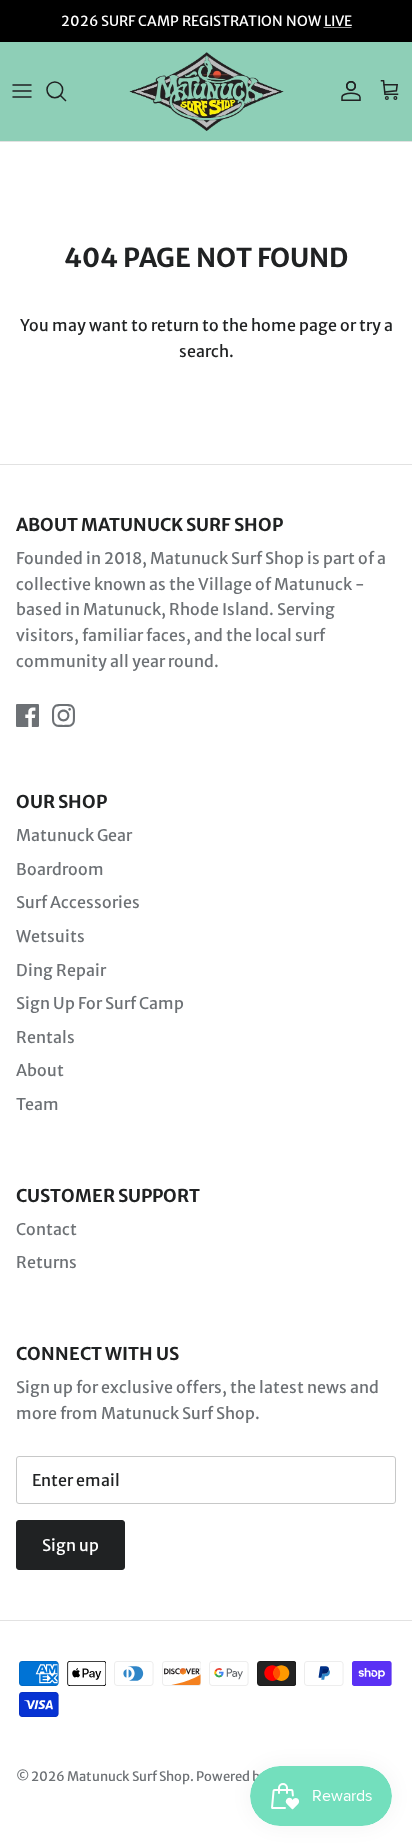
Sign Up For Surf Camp (100, 1003)
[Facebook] (27, 715)
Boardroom (60, 869)
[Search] (66, 91)
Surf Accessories (78, 902)
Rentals (45, 1037)
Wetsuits (50, 936)
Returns (46, 1262)
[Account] (346, 91)
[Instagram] (63, 715)
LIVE (338, 21)
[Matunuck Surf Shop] (206, 91)
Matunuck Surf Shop (128, 1776)
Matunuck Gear (74, 835)
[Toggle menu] (22, 91)
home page (294, 325)
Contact (46, 1229)
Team (37, 1104)
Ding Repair (61, 970)
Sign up (70, 1545)
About (40, 1070)
